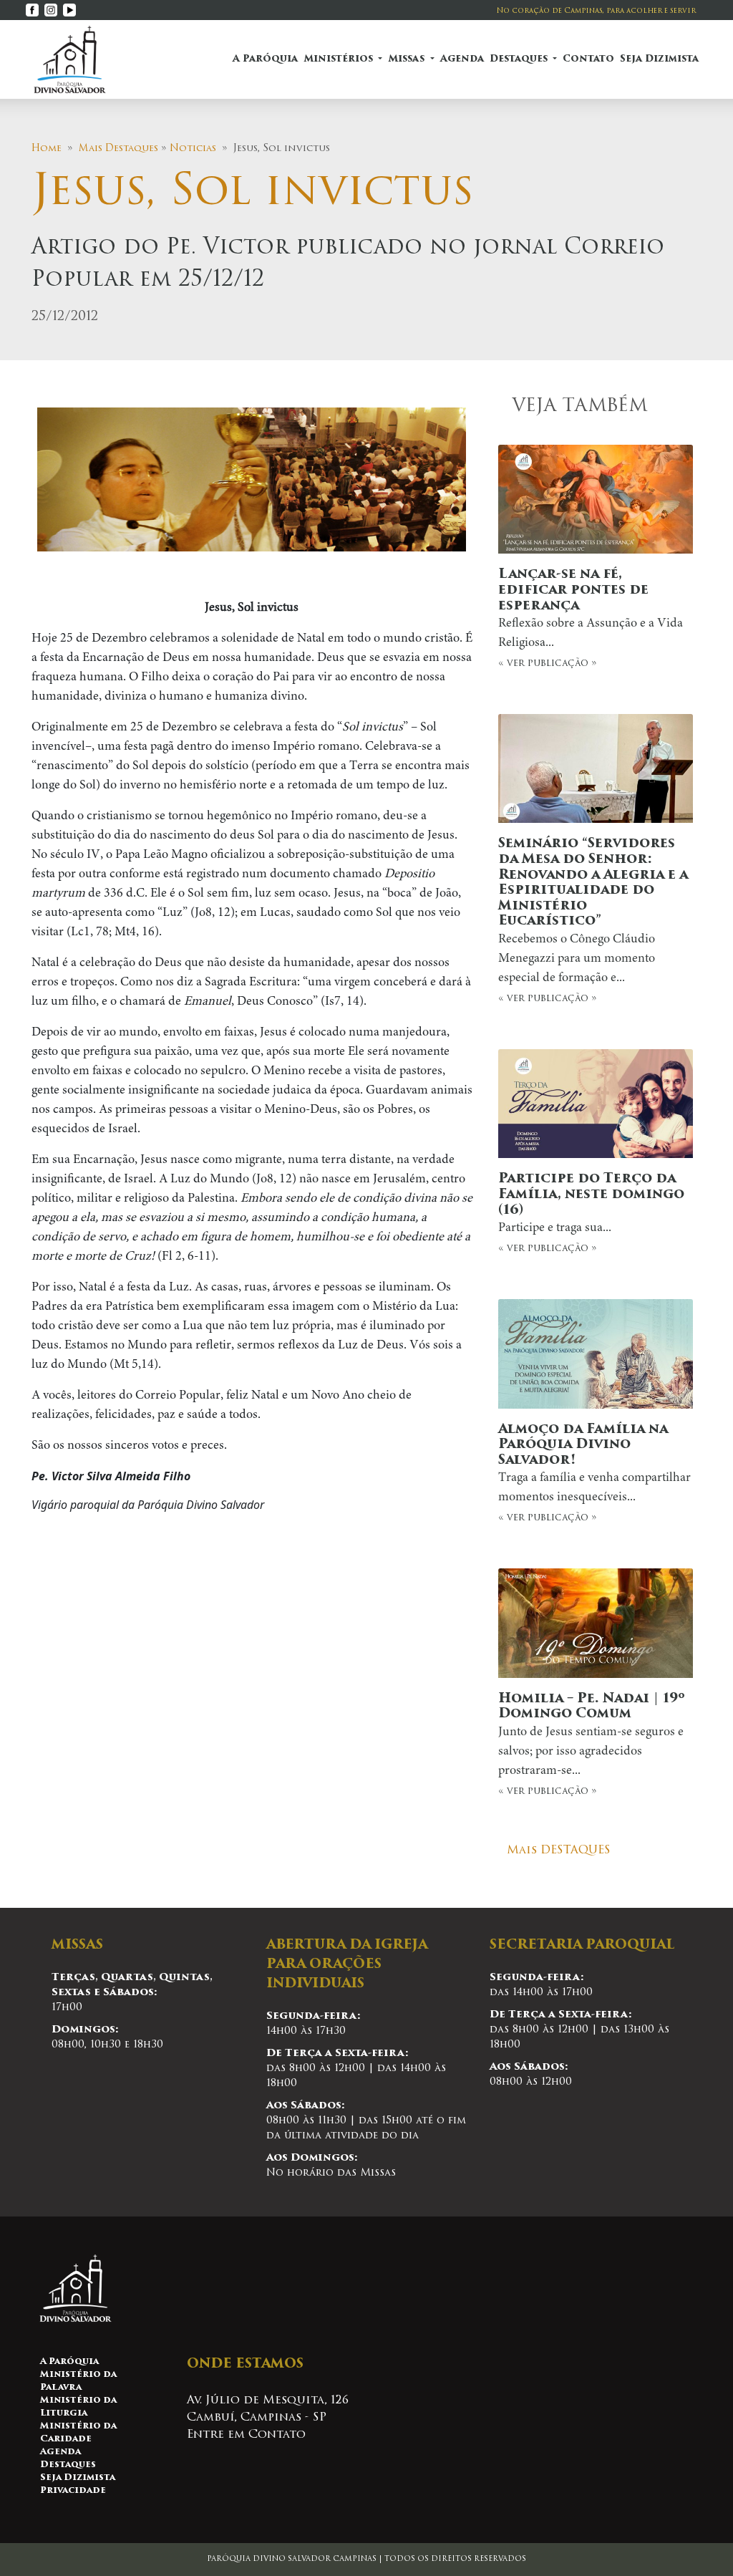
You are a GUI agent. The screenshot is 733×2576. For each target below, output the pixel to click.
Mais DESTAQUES (559, 1851)
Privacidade (73, 2491)
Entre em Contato (246, 2435)
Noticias (193, 149)
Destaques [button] (520, 59)
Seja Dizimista (659, 59)
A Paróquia (265, 59)
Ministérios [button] (340, 59)
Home (47, 149)
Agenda (462, 59)
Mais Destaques (118, 149)
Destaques (68, 2465)
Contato (588, 59)
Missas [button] (408, 59)
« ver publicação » (591, 618)
